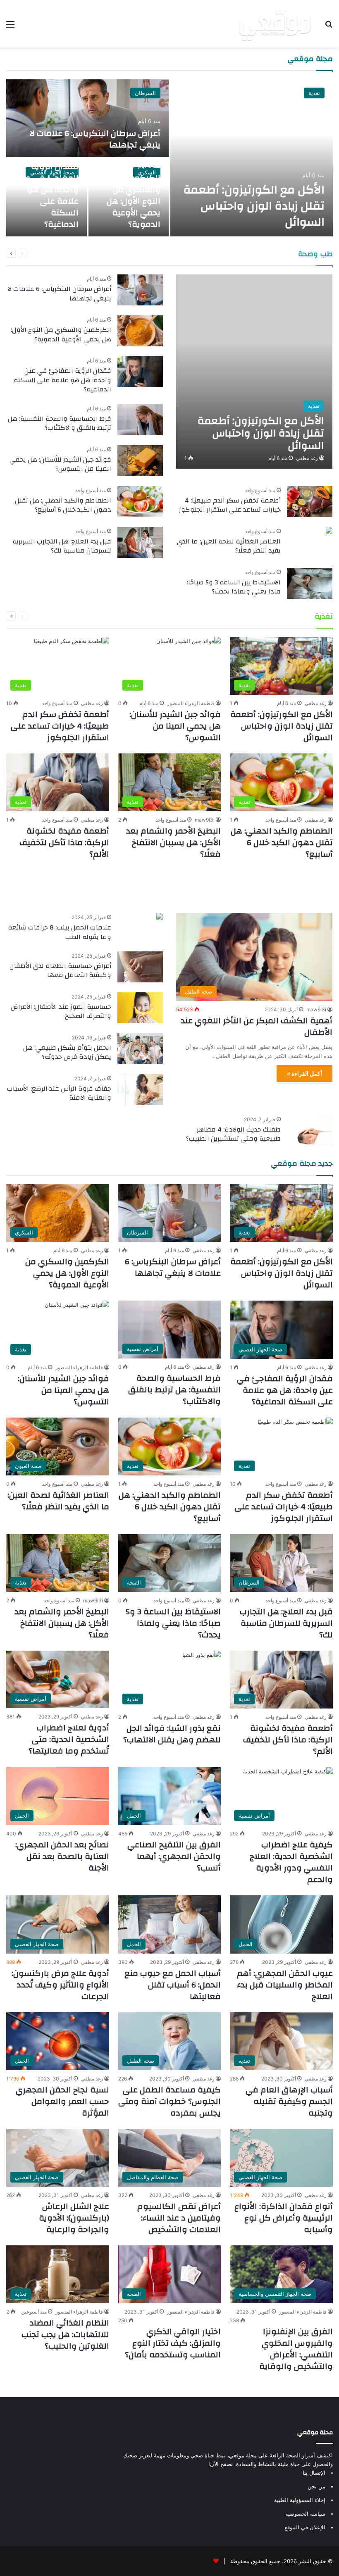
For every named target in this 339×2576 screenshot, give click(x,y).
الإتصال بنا (314, 2473)
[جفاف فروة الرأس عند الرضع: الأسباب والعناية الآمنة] (140, 1090)
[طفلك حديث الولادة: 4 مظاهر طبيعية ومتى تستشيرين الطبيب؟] (310, 1131)
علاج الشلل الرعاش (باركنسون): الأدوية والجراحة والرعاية (74, 2218)
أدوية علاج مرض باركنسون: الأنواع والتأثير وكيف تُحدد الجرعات (60, 1985)
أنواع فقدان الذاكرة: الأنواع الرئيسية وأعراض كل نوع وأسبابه (284, 2218)
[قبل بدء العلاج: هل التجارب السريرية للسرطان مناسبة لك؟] (140, 542)
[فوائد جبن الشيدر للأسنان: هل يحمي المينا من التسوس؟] (140, 461)
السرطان (145, 93)
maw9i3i (205, 820)
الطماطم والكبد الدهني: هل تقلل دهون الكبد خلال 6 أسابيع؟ (63, 505)
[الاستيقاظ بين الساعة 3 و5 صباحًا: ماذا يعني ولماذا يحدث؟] (310, 583)
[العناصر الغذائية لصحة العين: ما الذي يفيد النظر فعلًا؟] (329, 531)
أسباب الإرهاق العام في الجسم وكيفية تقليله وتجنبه (289, 2101)
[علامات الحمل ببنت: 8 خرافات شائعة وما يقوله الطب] (160, 917)
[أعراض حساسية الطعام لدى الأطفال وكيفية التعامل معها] (140, 967)
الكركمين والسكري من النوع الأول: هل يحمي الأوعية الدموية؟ (134, 201)
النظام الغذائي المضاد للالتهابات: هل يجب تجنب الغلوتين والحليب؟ (65, 2334)
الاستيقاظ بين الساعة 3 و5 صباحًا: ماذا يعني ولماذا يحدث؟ (234, 587)
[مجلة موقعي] (275, 24)
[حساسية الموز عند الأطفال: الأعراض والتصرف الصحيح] (140, 1008)
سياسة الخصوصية (305, 2514)
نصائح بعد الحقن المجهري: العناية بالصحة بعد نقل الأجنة (62, 1856)
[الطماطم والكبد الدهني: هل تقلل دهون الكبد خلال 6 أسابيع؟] (140, 502)
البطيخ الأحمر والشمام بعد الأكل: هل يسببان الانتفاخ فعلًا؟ (173, 842)
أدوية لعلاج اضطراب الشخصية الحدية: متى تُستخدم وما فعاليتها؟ (69, 1739)
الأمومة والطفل (300, 886)
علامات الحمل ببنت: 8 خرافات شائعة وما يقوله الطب (60, 932)
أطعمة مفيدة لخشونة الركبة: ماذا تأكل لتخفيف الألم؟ (64, 842)
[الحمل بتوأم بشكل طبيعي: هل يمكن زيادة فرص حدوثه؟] (140, 1049)
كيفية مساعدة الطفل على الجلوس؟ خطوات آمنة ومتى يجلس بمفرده (169, 2101)
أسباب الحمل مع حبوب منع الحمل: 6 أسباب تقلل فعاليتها (173, 1985)
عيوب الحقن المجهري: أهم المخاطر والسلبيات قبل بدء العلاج (285, 1985)
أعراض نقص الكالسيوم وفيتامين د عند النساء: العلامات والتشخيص (179, 2218)
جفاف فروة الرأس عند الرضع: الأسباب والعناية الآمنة (59, 1093)
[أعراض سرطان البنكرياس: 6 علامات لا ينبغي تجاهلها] (87, 118)
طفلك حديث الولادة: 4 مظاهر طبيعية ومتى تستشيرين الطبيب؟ (233, 1134)
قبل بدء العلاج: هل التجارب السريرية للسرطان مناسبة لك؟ (62, 546)
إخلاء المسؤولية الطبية (300, 2500)
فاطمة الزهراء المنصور (191, 703)
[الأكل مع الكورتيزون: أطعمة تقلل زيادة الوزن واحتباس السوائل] (252, 158)
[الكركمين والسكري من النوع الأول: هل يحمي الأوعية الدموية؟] (140, 331)
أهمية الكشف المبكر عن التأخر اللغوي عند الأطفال (257, 1026)
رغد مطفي (307, 458)
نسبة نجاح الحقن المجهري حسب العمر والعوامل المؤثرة (62, 2101)
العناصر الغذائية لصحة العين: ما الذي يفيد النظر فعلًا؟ (229, 546)
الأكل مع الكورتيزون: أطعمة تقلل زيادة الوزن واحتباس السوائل (254, 206)
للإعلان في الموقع (305, 2527)
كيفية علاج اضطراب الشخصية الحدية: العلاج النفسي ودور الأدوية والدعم (291, 1862)
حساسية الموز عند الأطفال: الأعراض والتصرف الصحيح (61, 1011)
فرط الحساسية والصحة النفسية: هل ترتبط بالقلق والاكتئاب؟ (60, 423)
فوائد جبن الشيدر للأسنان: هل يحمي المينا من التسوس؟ (60, 464)
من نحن (316, 2486)
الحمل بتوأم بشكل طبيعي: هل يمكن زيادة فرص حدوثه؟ (67, 1052)
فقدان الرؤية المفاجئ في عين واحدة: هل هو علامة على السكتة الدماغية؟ (48, 195)
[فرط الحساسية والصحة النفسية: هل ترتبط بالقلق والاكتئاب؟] (140, 420)
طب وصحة (315, 254)
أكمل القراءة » (304, 1074)
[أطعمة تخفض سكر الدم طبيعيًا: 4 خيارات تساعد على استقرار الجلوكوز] (310, 502)
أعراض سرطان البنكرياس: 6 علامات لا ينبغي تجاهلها (95, 139)
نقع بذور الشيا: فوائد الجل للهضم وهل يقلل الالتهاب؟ (172, 1734)
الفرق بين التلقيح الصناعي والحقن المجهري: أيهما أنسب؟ (174, 1856)
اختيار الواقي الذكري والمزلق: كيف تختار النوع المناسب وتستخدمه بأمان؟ (173, 2343)
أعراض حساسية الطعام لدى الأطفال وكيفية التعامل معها (60, 970)
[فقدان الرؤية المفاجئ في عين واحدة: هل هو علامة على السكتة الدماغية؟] (140, 372)
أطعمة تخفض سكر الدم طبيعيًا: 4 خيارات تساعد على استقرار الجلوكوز (230, 505)
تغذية (314, 93)
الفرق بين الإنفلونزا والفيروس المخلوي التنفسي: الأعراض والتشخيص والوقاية (296, 2349)
